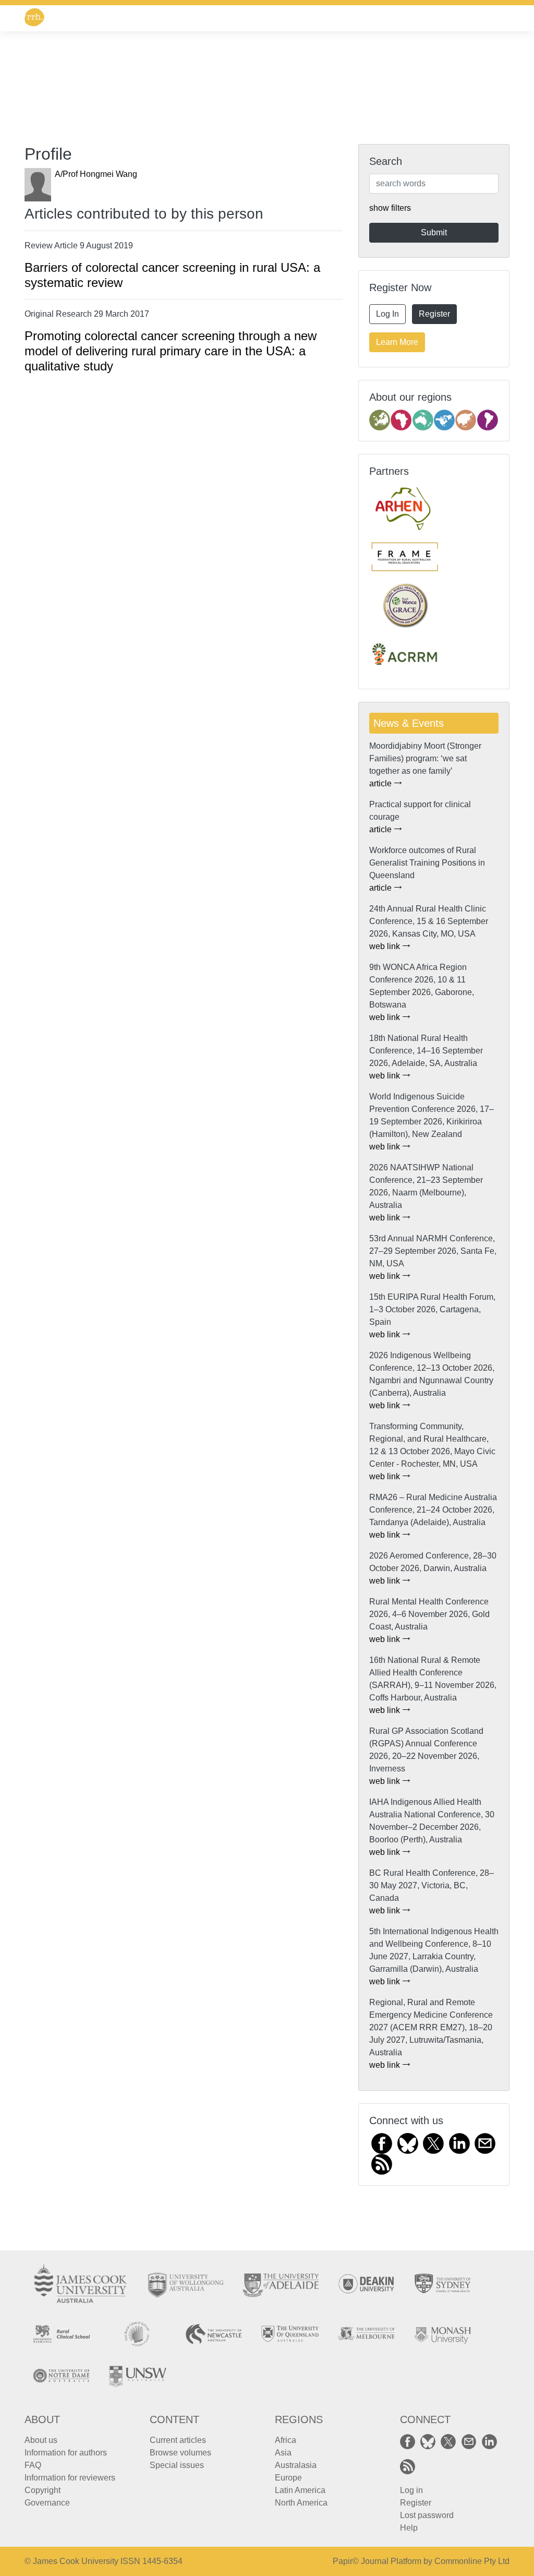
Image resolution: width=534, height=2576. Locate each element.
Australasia (296, 2465)
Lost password (427, 2515)
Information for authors (66, 2453)
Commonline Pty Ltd (472, 2561)
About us (41, 2440)
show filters (390, 208)
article (381, 783)
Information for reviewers (70, 2478)
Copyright (43, 2490)
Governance (47, 2503)
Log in (411, 2490)
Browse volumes (180, 2453)
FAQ (33, 2465)
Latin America (300, 2490)
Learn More (397, 342)
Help (409, 2528)
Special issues (177, 2465)
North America (301, 2503)
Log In (387, 314)
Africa (286, 2440)
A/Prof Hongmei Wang (96, 174)
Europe (288, 2478)
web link (386, 946)
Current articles (178, 2440)
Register (434, 314)
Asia (283, 2453)
